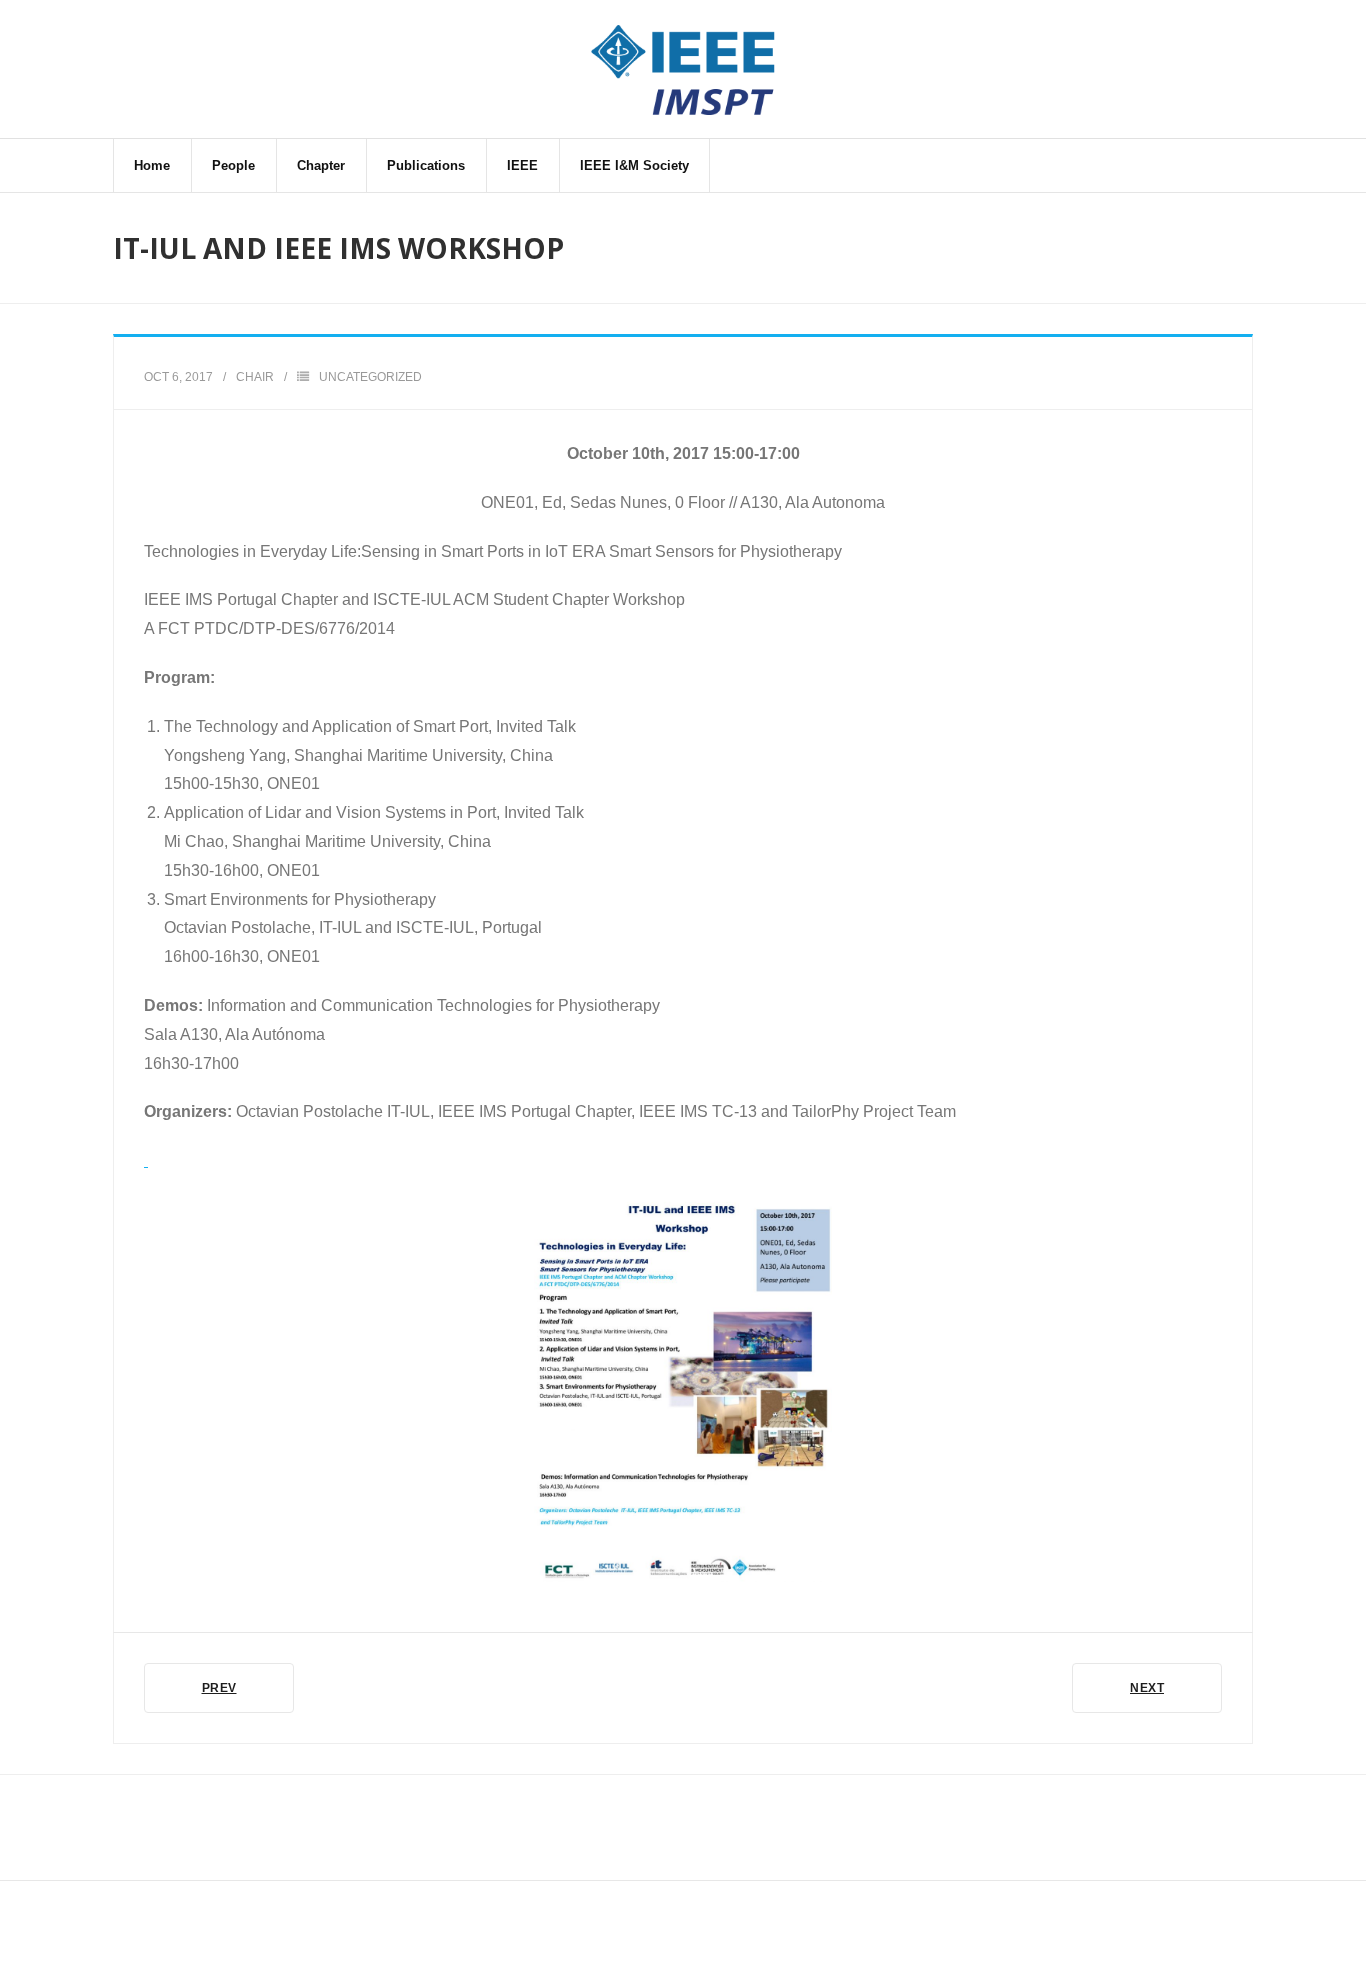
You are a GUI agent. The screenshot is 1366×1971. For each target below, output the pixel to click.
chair (255, 377)
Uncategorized (370, 377)
